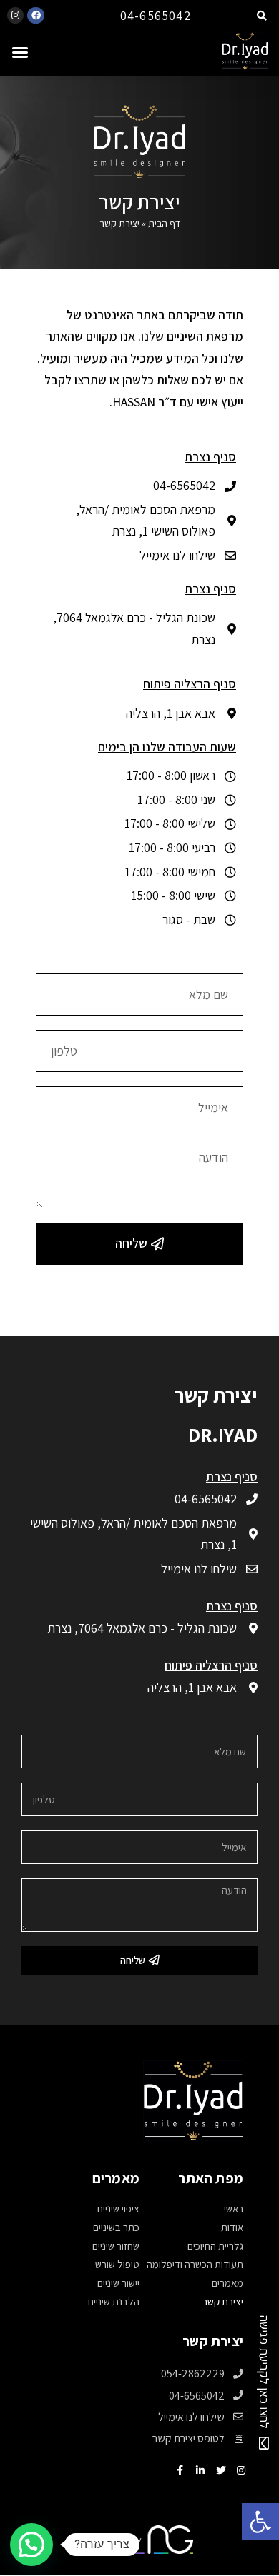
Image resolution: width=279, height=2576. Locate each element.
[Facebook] (35, 15)
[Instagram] (15, 15)
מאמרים (227, 2283)
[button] (20, 52)
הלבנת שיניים (114, 2301)
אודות (232, 2227)
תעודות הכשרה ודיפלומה (195, 2264)
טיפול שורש (117, 2264)
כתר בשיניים (116, 2227)
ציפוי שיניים (118, 2209)
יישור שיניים (118, 2283)
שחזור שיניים (116, 2246)
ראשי (234, 2209)
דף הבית (164, 224)
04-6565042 (156, 15)
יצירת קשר (223, 2301)
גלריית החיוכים (215, 2246)
